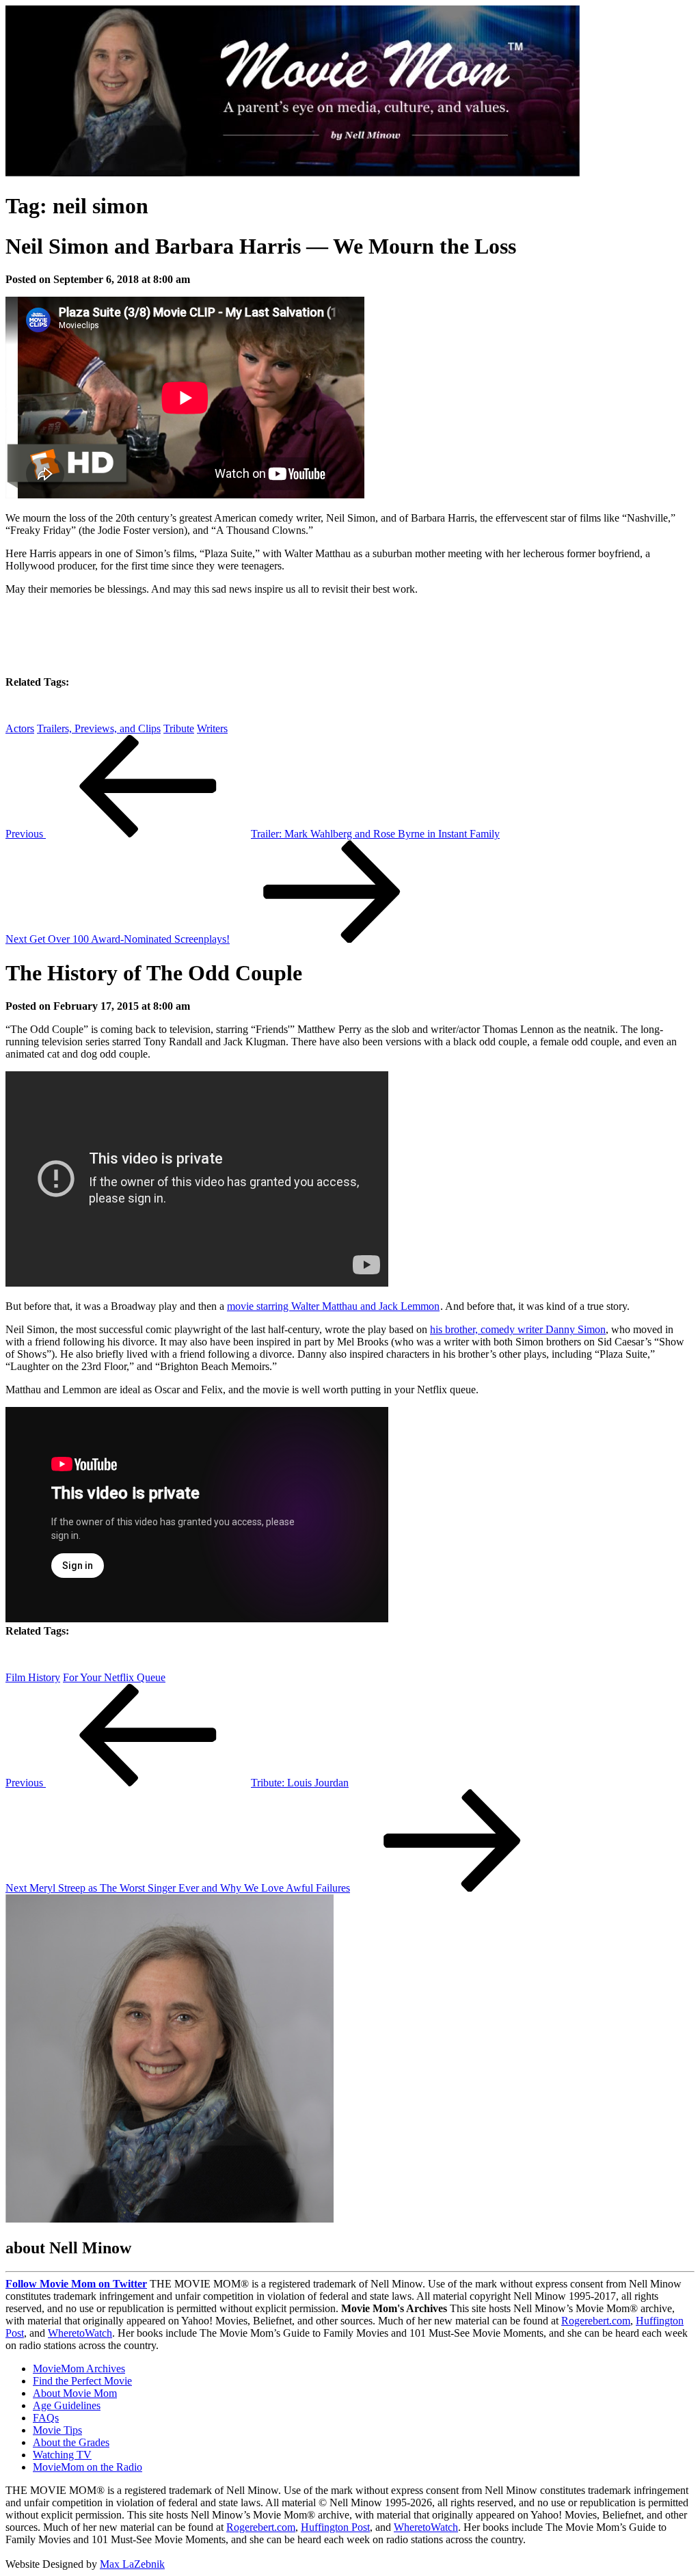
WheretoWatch (80, 2333)
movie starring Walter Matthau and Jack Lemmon (333, 1306)
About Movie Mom (75, 2393)
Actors (20, 728)
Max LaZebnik (132, 2564)
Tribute (179, 728)
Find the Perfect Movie (82, 2381)
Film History (33, 1677)
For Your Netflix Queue (114, 1677)
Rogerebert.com (596, 2321)
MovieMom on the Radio (87, 2467)
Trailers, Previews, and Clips (99, 728)
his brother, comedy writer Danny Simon (518, 1329)
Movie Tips (57, 2430)
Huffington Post (335, 2527)
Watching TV (62, 2455)
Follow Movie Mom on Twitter (76, 2284)
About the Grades (71, 2442)
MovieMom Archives (79, 2369)
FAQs (46, 2418)
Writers (212, 728)
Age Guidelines (67, 2405)
